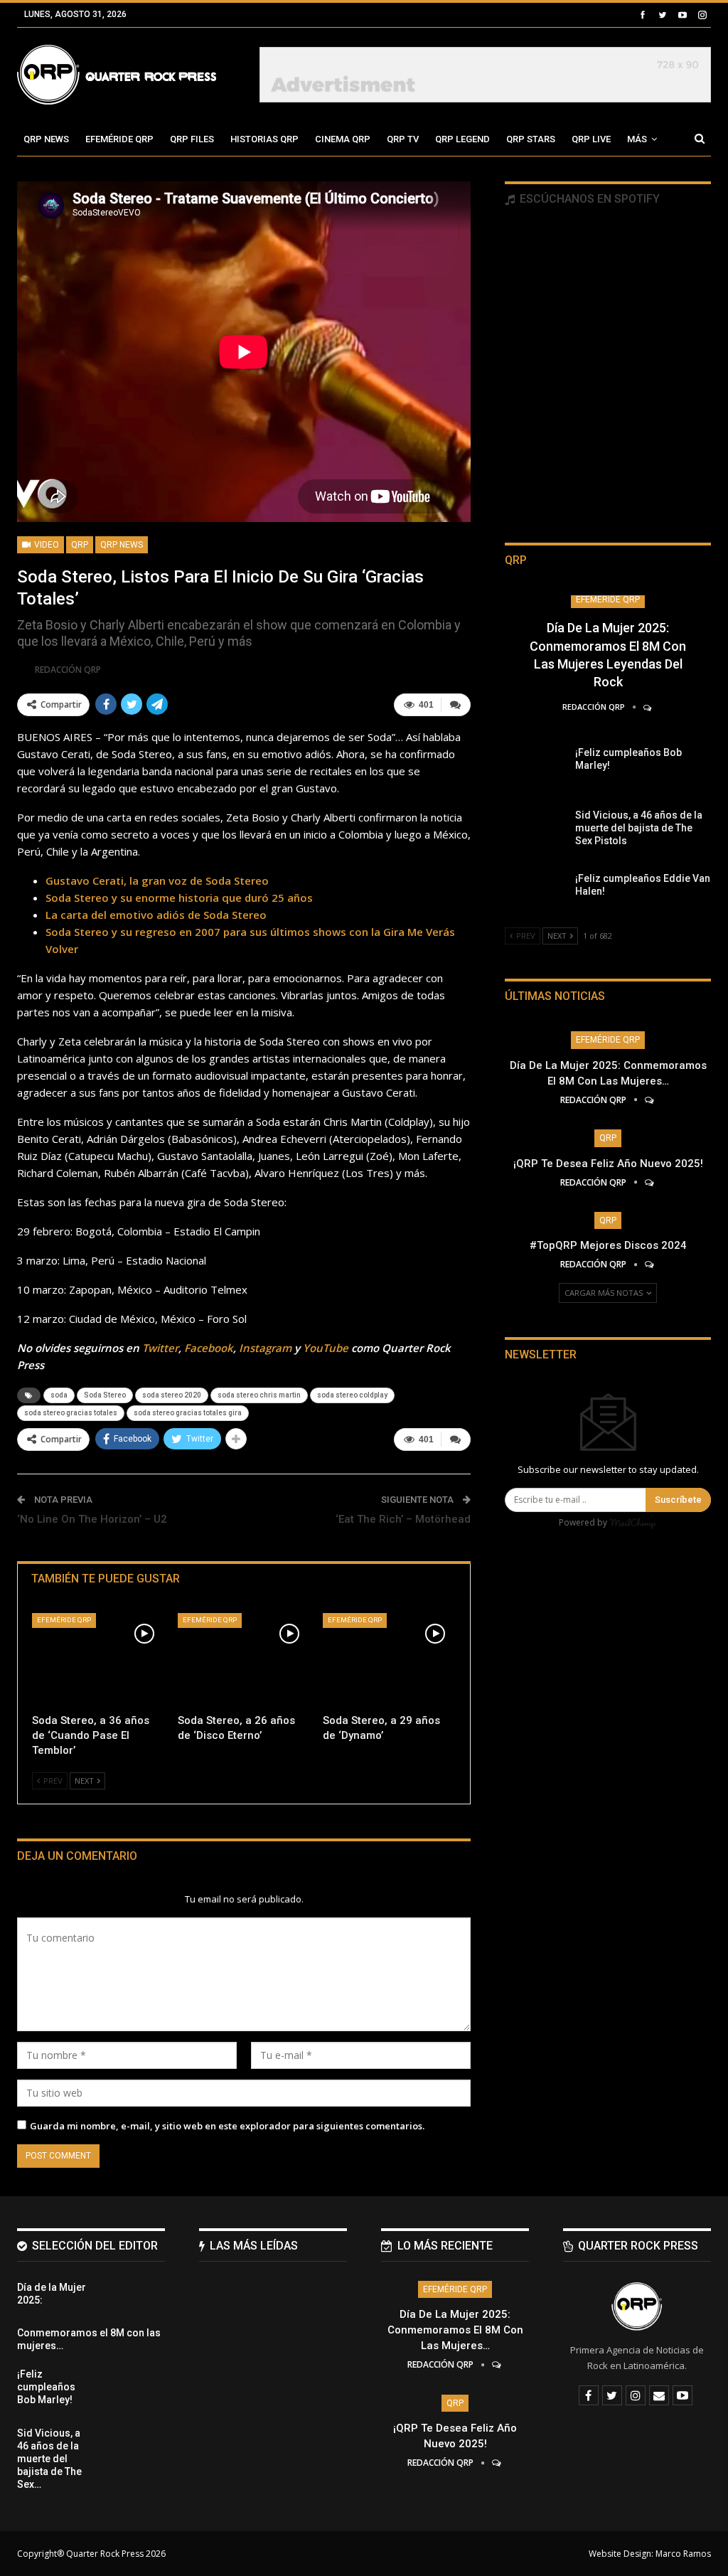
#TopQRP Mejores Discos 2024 (608, 1245)
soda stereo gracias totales (71, 1413)
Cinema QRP (343, 139)
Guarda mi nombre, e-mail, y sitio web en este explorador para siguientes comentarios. (227, 2126)
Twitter (160, 1348)
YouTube (326, 1348)
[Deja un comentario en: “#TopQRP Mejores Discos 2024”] (650, 1264)
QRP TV (403, 139)
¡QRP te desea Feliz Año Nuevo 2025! (608, 1164)
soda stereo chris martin (259, 1395)
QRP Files (192, 139)
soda (59, 1395)
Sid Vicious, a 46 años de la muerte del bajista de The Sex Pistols (639, 828)
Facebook (209, 1348)
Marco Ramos (683, 2554)
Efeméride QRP (119, 139)
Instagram (265, 1348)
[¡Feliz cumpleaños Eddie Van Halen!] (535, 895)
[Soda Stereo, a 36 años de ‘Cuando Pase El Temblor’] (98, 1660)
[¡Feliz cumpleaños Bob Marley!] (535, 769)
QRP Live (591, 139)
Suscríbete (678, 1500)
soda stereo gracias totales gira (188, 1413)
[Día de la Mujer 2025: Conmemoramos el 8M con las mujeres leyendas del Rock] (134, 2304)
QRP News (46, 139)
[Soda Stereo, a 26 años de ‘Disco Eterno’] (244, 1660)
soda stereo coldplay (352, 1395)
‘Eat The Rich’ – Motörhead (403, 1519)
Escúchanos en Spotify (588, 199)
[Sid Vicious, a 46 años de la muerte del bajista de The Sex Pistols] (535, 831)
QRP (80, 545)
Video (45, 545)
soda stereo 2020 (172, 1395)
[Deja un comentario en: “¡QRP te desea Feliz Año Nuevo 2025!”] (650, 1182)
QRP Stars (531, 139)
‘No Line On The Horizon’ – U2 (92, 1519)
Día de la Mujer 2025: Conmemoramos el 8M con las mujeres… (455, 2330)
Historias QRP (264, 139)
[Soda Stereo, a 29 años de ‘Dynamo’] (389, 1660)
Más (637, 139)
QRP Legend (462, 139)
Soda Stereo (105, 1395)
